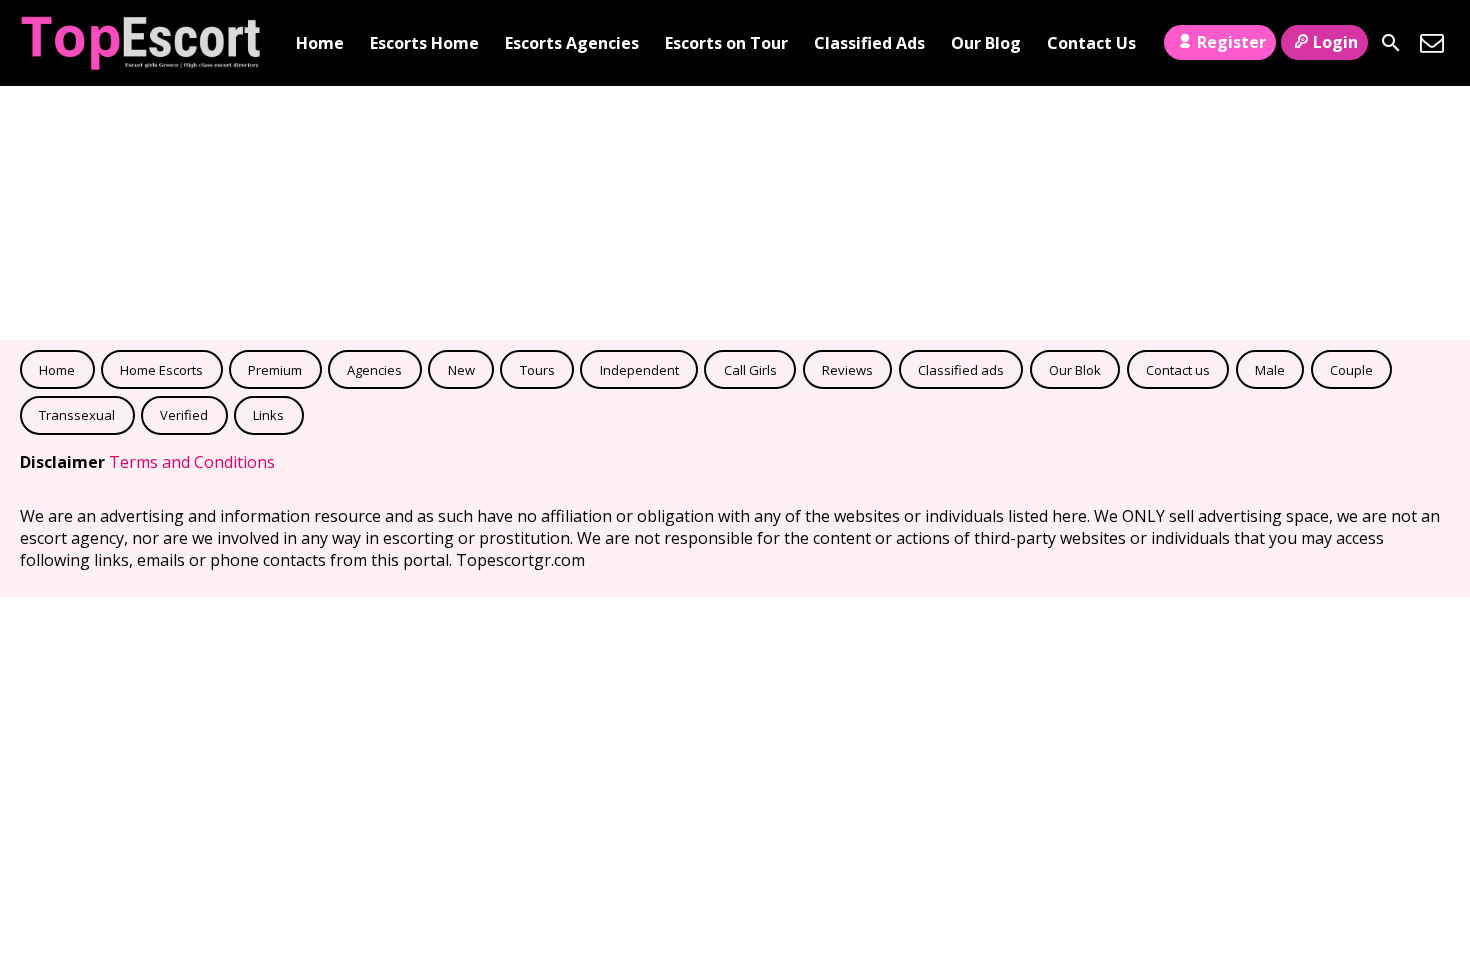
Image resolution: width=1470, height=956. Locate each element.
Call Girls (750, 370)
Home (320, 43)
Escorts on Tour (726, 43)
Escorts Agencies (572, 43)
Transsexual (77, 415)
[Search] (1391, 43)
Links (268, 415)
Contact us (1178, 370)
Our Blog (986, 43)
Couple (1351, 370)
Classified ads (961, 370)
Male (1270, 370)
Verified (184, 415)
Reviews (847, 370)
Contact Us (1091, 43)
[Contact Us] (1432, 43)
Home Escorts (161, 370)
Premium (275, 370)
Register (1231, 42)
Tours (537, 370)
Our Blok (1075, 370)
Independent (639, 370)
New (461, 370)
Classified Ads (869, 43)
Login (1335, 42)
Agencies (374, 370)
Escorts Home (424, 43)
